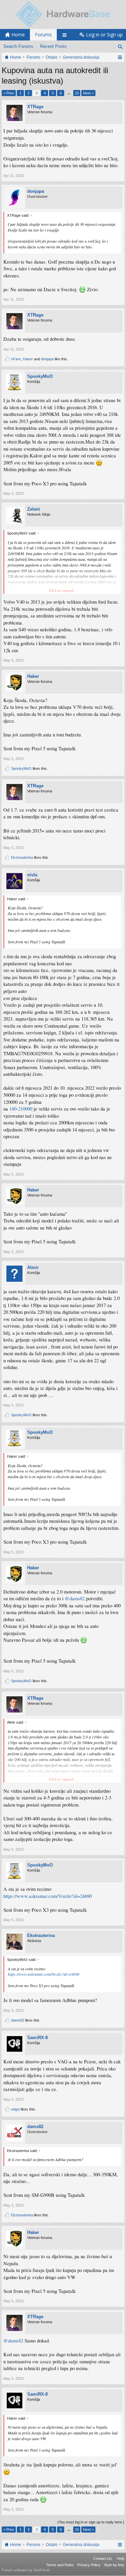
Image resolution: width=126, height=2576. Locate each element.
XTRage (35, 107)
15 (77, 93)
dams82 (18, 2020)
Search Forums (18, 46)
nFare (16, 359)
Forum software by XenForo (26, 2570)
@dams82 (75, 1598)
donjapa (36, 191)
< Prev (9, 93)
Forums (43, 35)
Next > (88, 93)
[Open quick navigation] (120, 57)
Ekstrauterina (22, 857)
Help (121, 2558)
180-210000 (21, 1109)
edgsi (15, 2109)
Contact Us (103, 2558)
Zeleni (34, 509)
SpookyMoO (40, 376)
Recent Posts (53, 46)
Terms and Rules (60, 2565)
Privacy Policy (89, 2565)
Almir (33, 1267)
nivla (32, 875)
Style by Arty (114, 2565)
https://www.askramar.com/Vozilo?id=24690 (48, 1896)
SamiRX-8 (37, 2038)
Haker (28, 359)
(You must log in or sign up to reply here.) (91, 2522)
